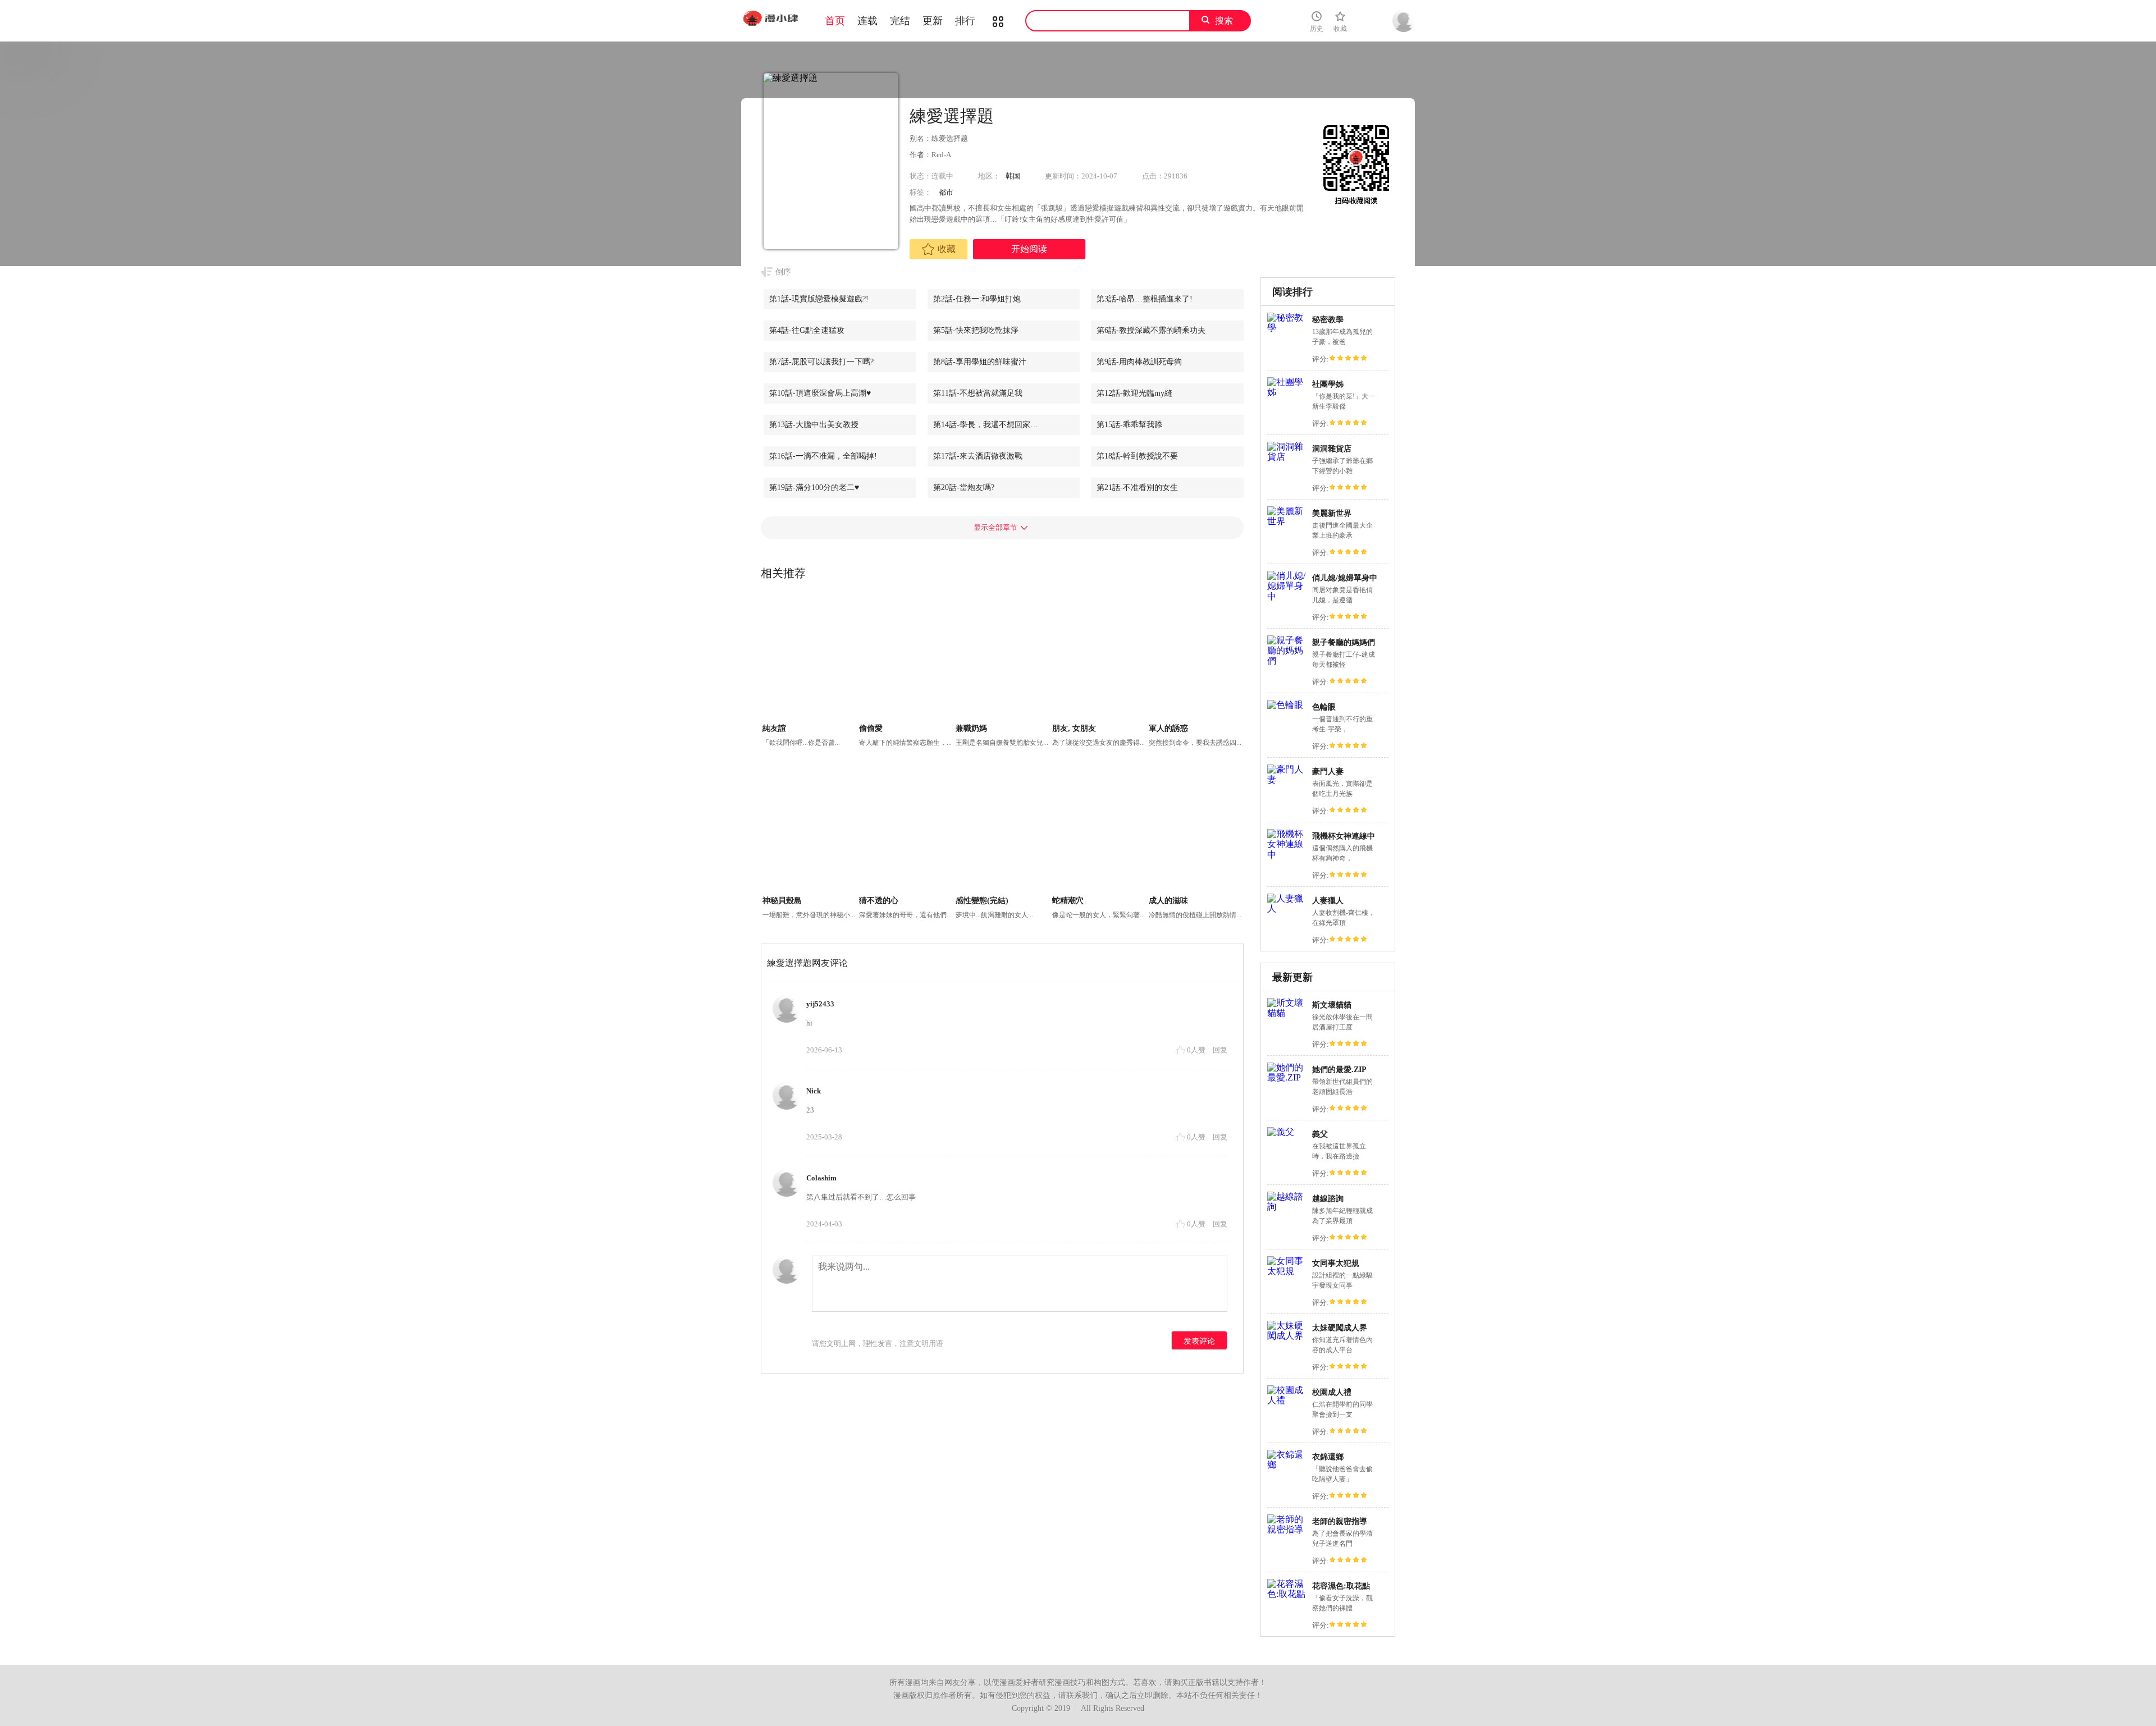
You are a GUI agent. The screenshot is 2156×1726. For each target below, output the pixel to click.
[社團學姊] (1287, 392)
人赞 (1197, 1050)
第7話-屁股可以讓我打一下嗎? (821, 362)
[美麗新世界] (1287, 521)
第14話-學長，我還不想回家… (986, 425)
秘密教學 (1328, 320)
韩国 (1013, 176)
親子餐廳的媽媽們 (1344, 642)
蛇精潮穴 (1068, 901)
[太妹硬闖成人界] (1287, 1336)
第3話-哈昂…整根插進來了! (1145, 299)
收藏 (947, 249)
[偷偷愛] (906, 658)
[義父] (1281, 1132)
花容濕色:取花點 (1341, 1586)
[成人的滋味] (1196, 830)
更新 (933, 21)
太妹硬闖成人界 (1340, 1328)
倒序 (783, 272)
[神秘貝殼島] (809, 830)
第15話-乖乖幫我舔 (1129, 425)
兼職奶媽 (971, 728)
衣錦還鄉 (1328, 1457)
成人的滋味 (1168, 901)
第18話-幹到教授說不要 (1137, 456)
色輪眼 (1324, 707)
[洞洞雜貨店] (1287, 457)
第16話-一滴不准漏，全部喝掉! (823, 456)
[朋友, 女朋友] (1099, 658)
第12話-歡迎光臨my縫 (1134, 393)
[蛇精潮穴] (1099, 830)
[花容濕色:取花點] (1287, 1594)
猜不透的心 (879, 901)
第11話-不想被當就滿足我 (978, 393)
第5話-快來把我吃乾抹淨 (976, 330)
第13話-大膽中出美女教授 (814, 425)
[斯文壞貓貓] (1287, 1013)
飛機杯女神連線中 (1344, 836)
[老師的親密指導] (1287, 1529)
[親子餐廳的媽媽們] (1287, 661)
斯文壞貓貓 (1332, 1005)
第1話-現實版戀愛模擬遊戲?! (819, 299)
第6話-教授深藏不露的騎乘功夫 (1151, 330)
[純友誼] (809, 658)
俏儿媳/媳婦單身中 (1345, 578)
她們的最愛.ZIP (1339, 1070)
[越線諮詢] (1287, 1207)
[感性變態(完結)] (1002, 830)
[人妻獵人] (1287, 908)
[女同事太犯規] (1287, 1271)
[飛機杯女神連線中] (1287, 855)
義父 (1320, 1134)
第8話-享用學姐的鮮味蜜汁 (980, 362)
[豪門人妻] (1287, 779)
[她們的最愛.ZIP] (1287, 1077)
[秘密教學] (1287, 328)
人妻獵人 (1328, 901)
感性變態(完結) (982, 901)
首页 (835, 21)
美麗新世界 (1332, 513)
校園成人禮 (1332, 1392)
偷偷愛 (871, 728)
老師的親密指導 (1340, 1521)
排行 (965, 21)
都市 (946, 192)
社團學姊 (1328, 384)
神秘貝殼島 (782, 901)
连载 (867, 21)
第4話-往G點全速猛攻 (807, 330)
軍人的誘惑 (1168, 728)
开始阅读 (1029, 249)
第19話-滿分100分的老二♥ (814, 487)
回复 (1220, 1050)
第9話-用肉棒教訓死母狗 (1139, 362)
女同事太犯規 (1336, 1263)
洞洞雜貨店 (1332, 449)
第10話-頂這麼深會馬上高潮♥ (820, 393)
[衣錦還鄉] (1287, 1465)
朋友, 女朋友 (1074, 728)
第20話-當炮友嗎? (964, 487)
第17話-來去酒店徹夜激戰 (978, 456)
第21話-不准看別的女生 (1137, 487)
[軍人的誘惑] (1196, 658)
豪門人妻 (1328, 772)
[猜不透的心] (906, 830)
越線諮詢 (1328, 1199)
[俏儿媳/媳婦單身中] (1287, 596)
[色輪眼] (1285, 705)
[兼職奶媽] (1002, 658)
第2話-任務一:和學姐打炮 (977, 299)
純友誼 (774, 728)
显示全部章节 (995, 527)
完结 (900, 21)
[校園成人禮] (1287, 1400)
